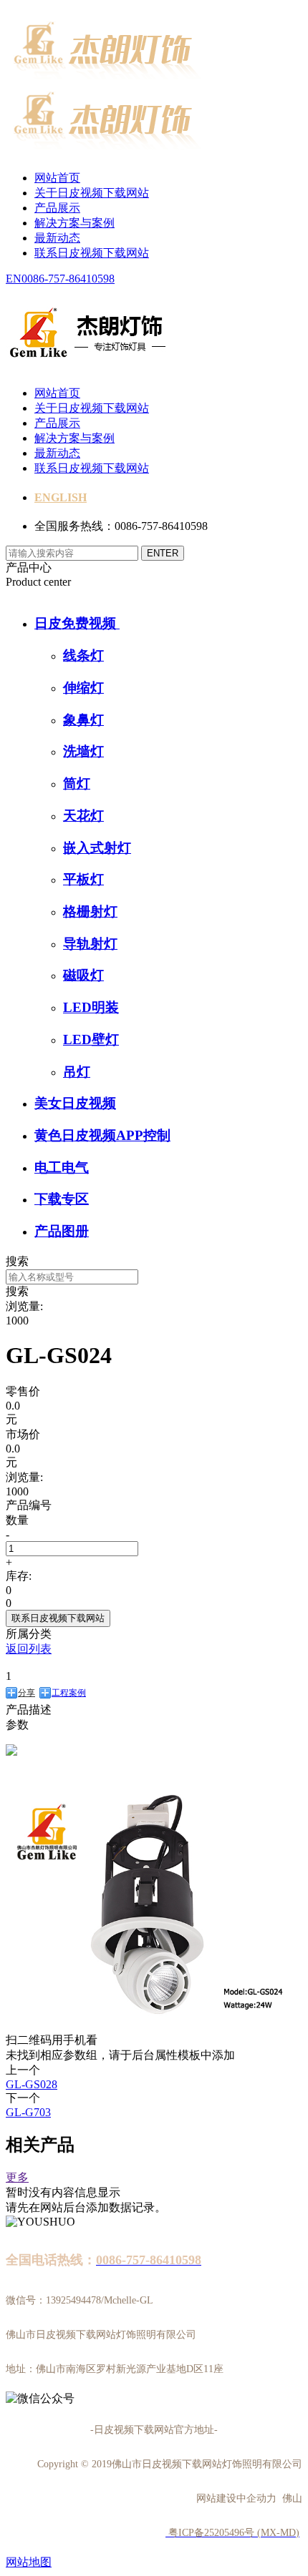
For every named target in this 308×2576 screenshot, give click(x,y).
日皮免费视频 (77, 623)
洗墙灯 (83, 751)
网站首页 (57, 178)
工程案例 (69, 1693)
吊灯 (77, 1072)
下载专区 (62, 1199)
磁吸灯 (83, 975)
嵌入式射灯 (97, 848)
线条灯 (83, 655)
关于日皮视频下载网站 (92, 193)
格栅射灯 (90, 911)
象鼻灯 (83, 720)
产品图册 (62, 1231)
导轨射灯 (90, 944)
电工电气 (62, 1167)
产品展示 (57, 208)
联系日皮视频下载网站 (92, 253)
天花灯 (83, 816)
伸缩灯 (83, 688)
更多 (17, 2177)
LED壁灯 (91, 1039)
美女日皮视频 (75, 1103)
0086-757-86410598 (68, 279)
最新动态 (57, 238)
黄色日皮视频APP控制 (102, 1135)
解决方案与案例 (74, 223)
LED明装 (91, 1007)
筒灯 (77, 783)
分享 (27, 1693)
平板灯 (83, 879)
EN (14, 279)
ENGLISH (61, 497)
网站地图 (29, 2562)
